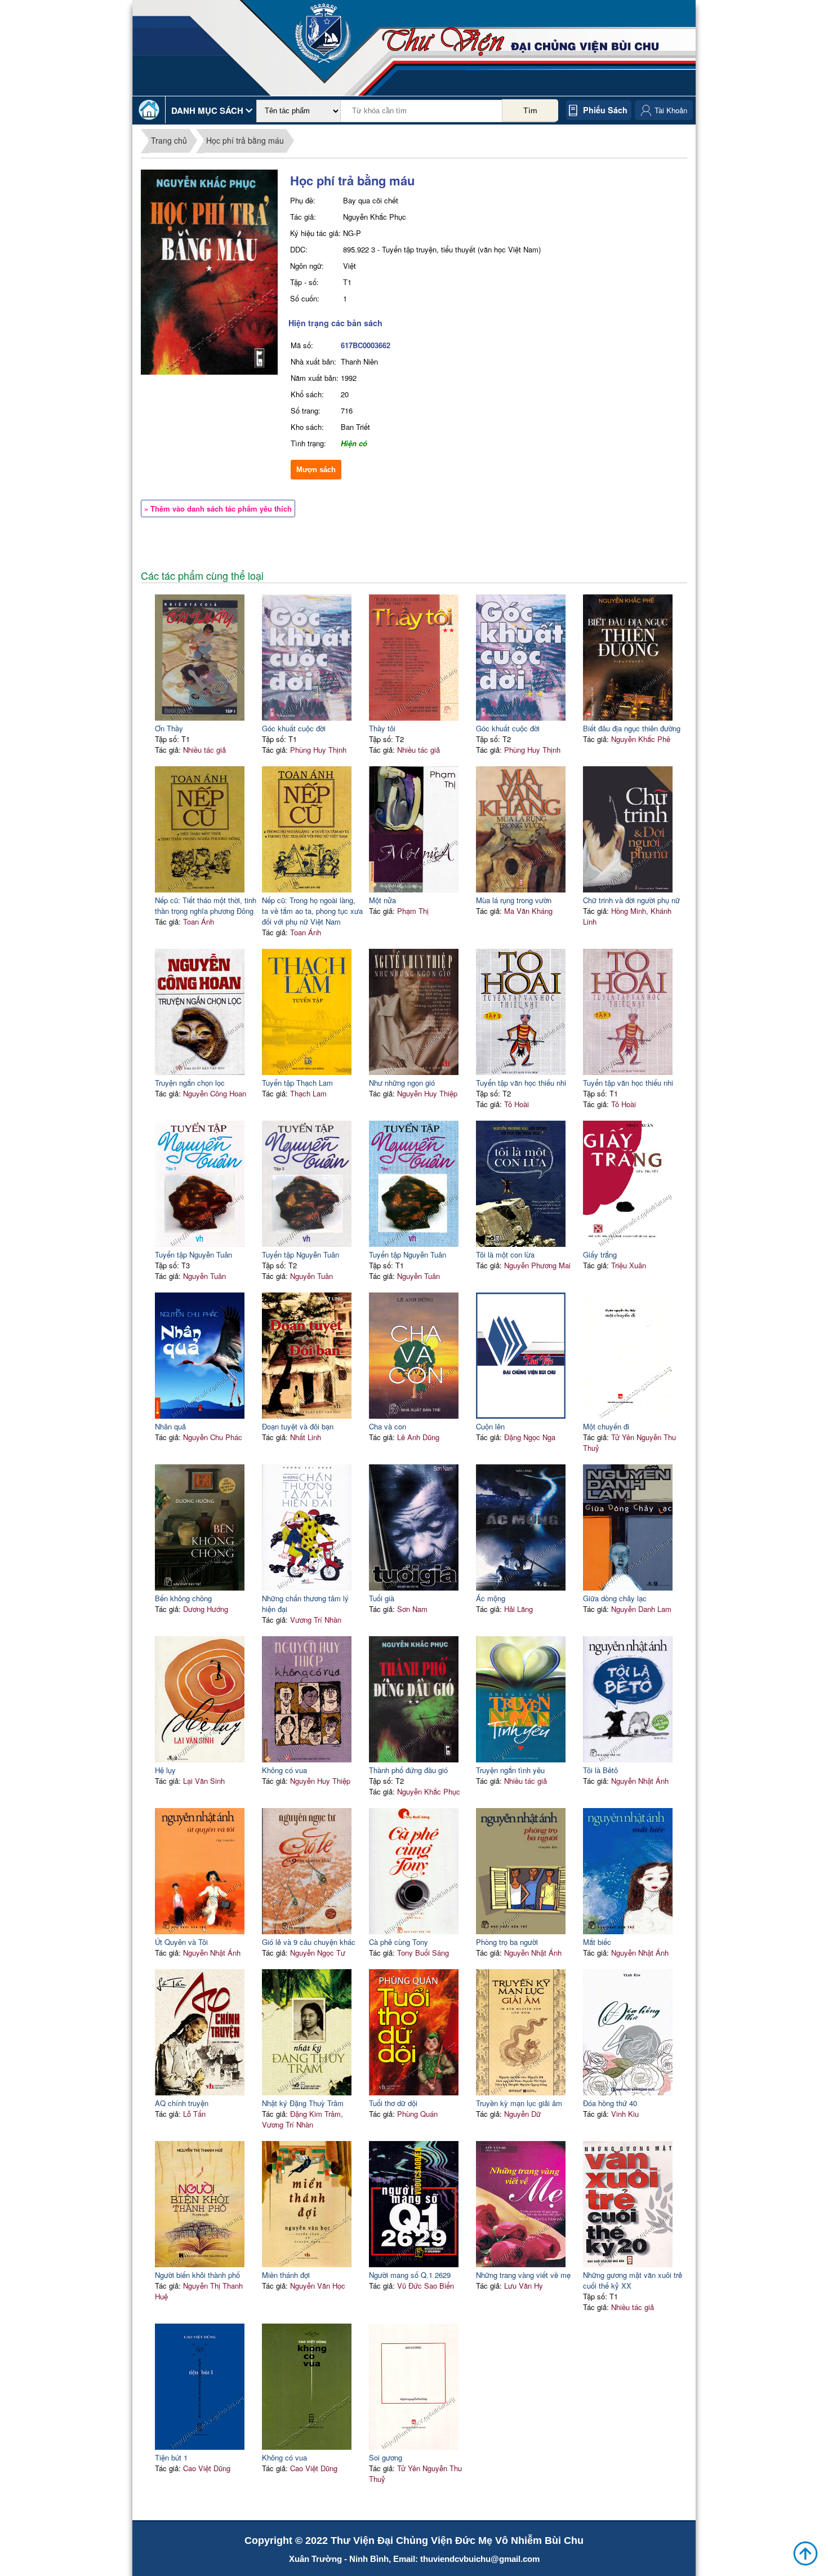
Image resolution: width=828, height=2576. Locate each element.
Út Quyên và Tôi (181, 1942)
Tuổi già (382, 1598)
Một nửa (382, 900)
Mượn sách (316, 470)
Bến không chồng (183, 1598)
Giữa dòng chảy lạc (615, 1598)
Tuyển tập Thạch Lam (297, 1083)
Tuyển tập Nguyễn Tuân (193, 1254)
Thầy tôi (382, 728)
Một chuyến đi (606, 1426)
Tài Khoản (671, 110)
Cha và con (388, 1426)
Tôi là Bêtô (600, 1770)
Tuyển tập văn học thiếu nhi (521, 1083)
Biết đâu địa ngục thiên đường (632, 728)
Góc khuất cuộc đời (294, 728)
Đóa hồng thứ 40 (610, 2103)
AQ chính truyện (182, 2103)
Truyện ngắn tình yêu (510, 1770)
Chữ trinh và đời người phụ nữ (631, 900)
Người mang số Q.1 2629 (410, 2275)
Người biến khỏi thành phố (197, 2275)
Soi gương (386, 2457)
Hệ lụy (165, 1770)
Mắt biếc (597, 1942)
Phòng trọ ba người (507, 1942)
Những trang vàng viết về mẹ (523, 2275)
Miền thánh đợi (286, 2275)
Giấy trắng (600, 1254)
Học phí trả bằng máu (245, 140)
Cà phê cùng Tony (399, 1942)
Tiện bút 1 (171, 2457)
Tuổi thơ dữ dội (393, 2103)
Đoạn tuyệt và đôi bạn (298, 1426)
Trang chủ (169, 140)
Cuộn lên (490, 1426)
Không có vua (284, 1770)
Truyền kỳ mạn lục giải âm (519, 2103)
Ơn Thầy (169, 728)
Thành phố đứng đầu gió (408, 1770)
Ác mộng (491, 1598)
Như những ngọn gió (402, 1083)
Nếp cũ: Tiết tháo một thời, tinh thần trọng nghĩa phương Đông (206, 905)
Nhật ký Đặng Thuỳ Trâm (303, 2103)
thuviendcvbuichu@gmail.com (480, 2559)
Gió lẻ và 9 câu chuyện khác (309, 1942)
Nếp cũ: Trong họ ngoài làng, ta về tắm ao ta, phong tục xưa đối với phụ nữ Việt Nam (312, 911)
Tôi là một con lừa (505, 1254)
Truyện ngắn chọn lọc (190, 1083)
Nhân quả (170, 1426)
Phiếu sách (605, 110)
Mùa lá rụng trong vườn (514, 900)
